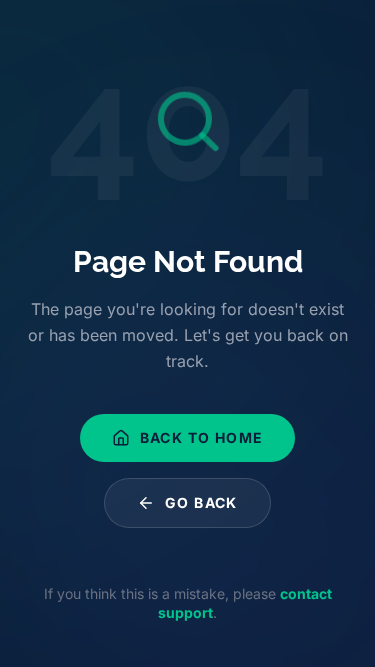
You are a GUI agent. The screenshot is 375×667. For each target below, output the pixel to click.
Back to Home (202, 437)
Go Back (201, 502)
